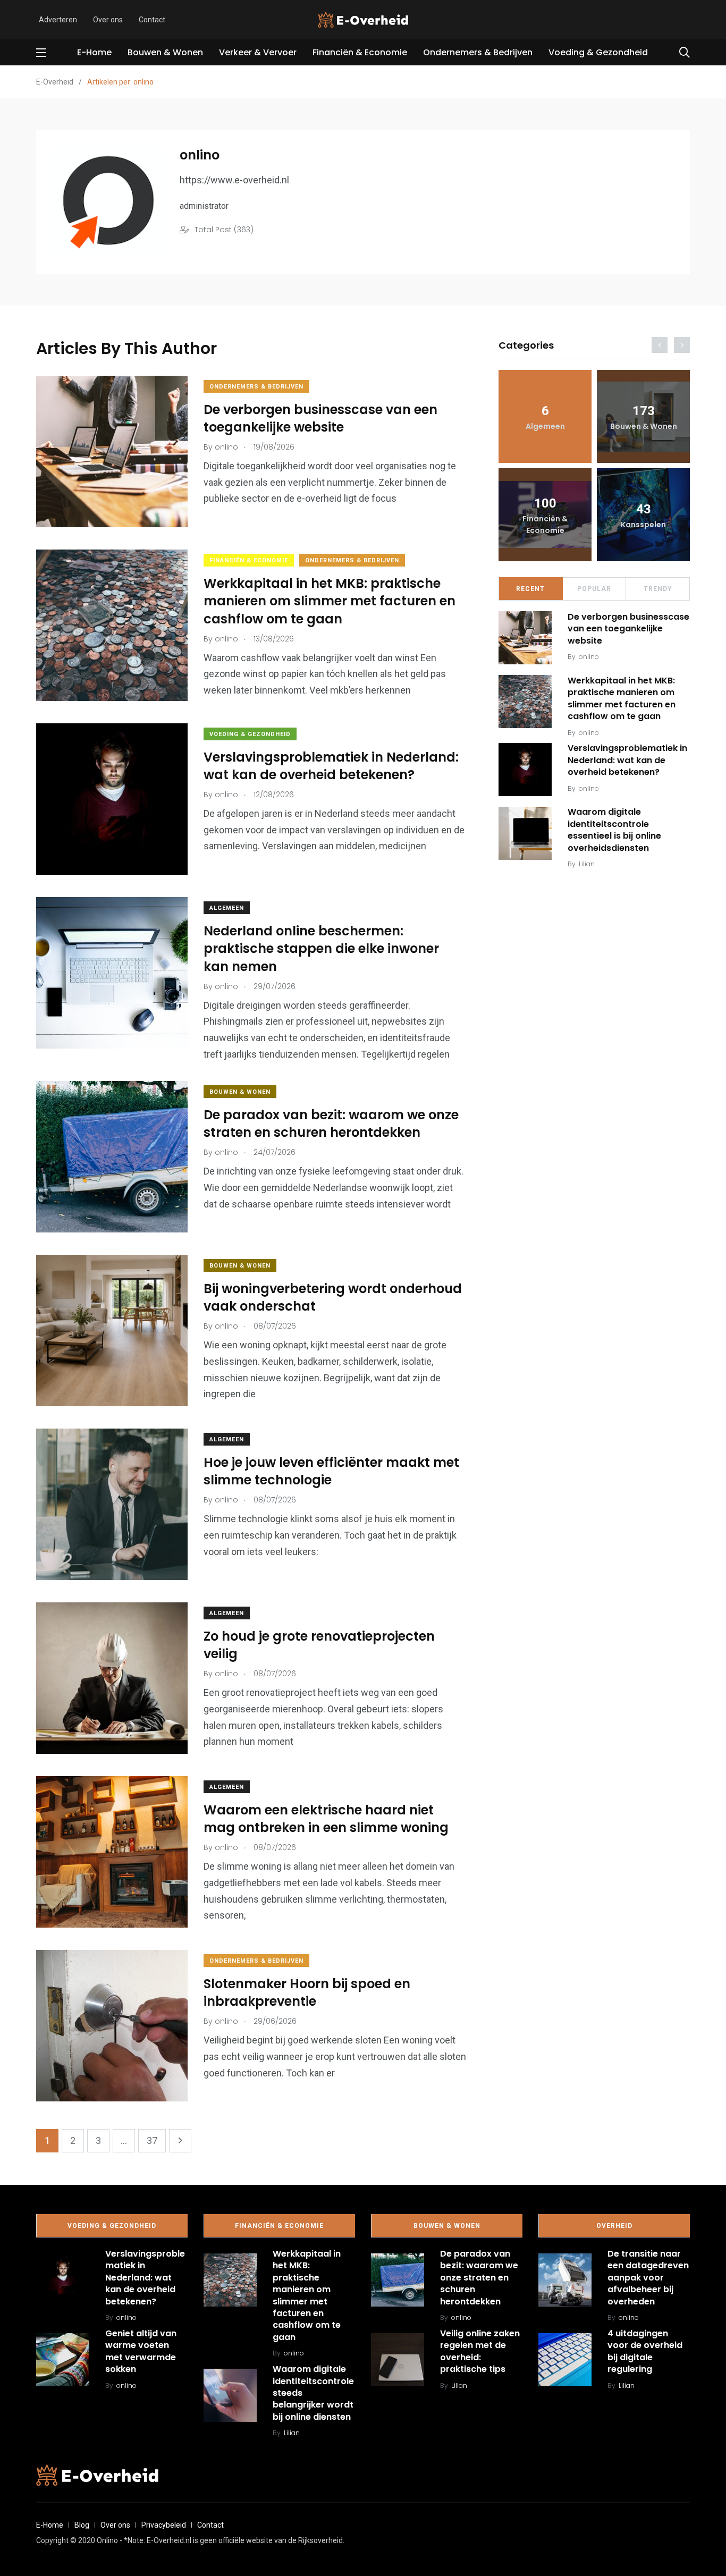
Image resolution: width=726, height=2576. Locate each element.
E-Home (94, 52)
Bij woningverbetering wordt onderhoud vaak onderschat (333, 1298)
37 (152, 2140)
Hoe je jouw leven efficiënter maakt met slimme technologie (331, 1471)
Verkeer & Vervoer (258, 52)
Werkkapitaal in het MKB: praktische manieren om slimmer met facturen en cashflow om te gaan (330, 601)
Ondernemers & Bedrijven (478, 52)
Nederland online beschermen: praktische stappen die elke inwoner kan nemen (321, 949)
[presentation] (660, 345)
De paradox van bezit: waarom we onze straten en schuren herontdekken (331, 1124)
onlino (589, 657)
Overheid (614, 2226)
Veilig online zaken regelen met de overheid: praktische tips (480, 2351)
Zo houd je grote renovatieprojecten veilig (319, 1645)
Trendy (658, 589)
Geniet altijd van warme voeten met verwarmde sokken (141, 2351)
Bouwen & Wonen (165, 52)
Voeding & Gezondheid (598, 52)
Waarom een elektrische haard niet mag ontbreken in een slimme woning (326, 1819)
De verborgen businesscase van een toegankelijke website (320, 419)
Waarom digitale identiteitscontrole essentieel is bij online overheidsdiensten (614, 830)
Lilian (587, 864)
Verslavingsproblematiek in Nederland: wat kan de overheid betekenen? (331, 766)
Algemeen (227, 908)
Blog (82, 2525)
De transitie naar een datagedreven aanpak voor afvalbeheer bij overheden (648, 2278)
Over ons (108, 20)
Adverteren (58, 20)
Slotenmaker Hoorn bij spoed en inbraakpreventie (307, 1993)
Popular (594, 589)
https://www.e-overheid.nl (234, 180)
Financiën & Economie (360, 52)
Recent (530, 589)
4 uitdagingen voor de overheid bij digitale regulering (645, 2351)
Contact (152, 20)
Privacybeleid (164, 2525)
